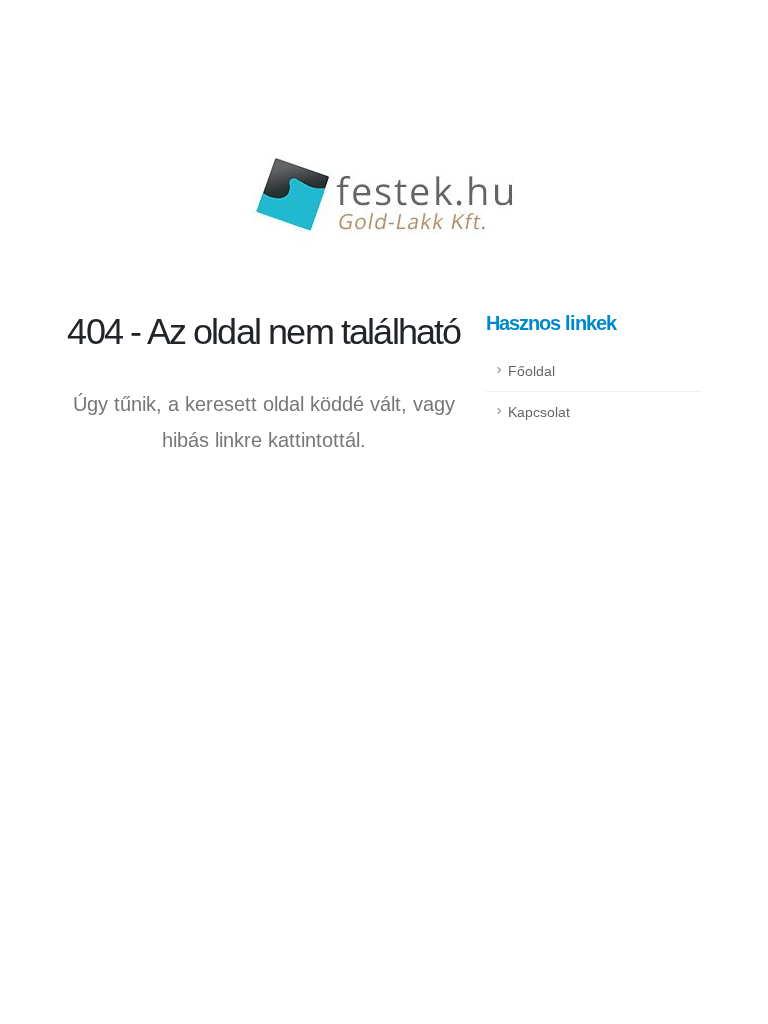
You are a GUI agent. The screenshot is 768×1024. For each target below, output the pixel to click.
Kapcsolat (539, 412)
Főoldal (531, 371)
